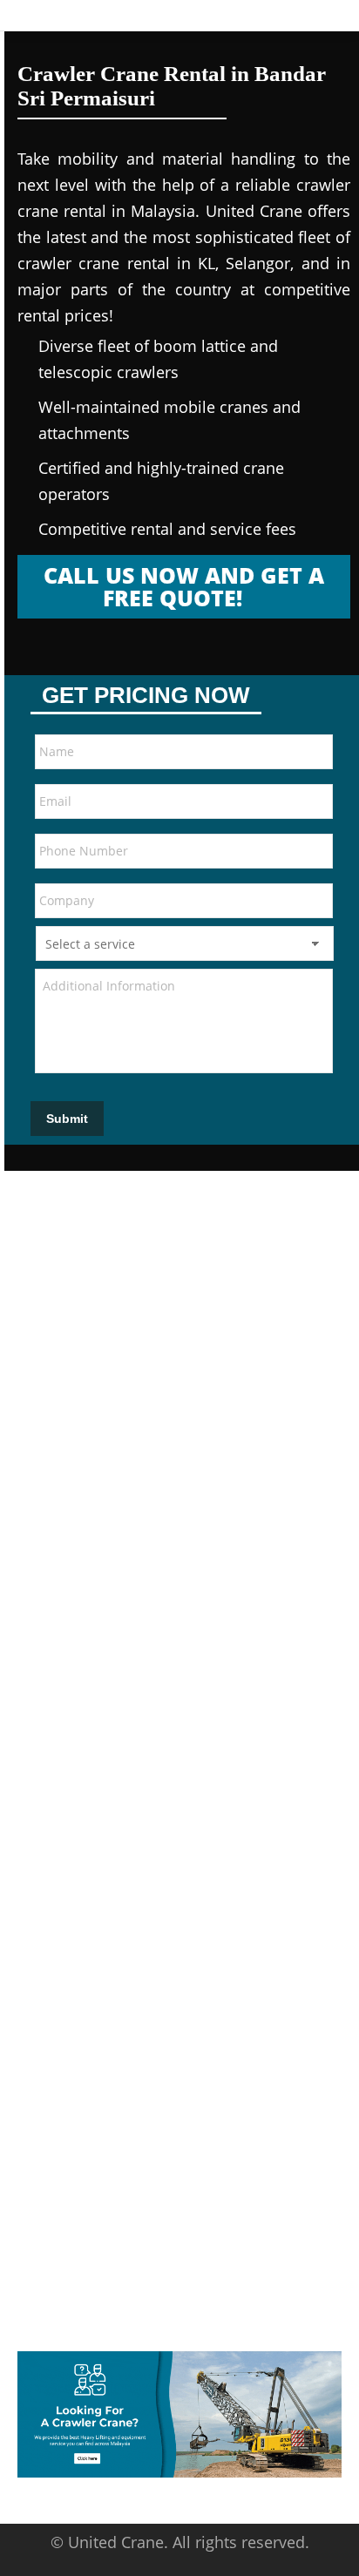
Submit (67, 1119)
